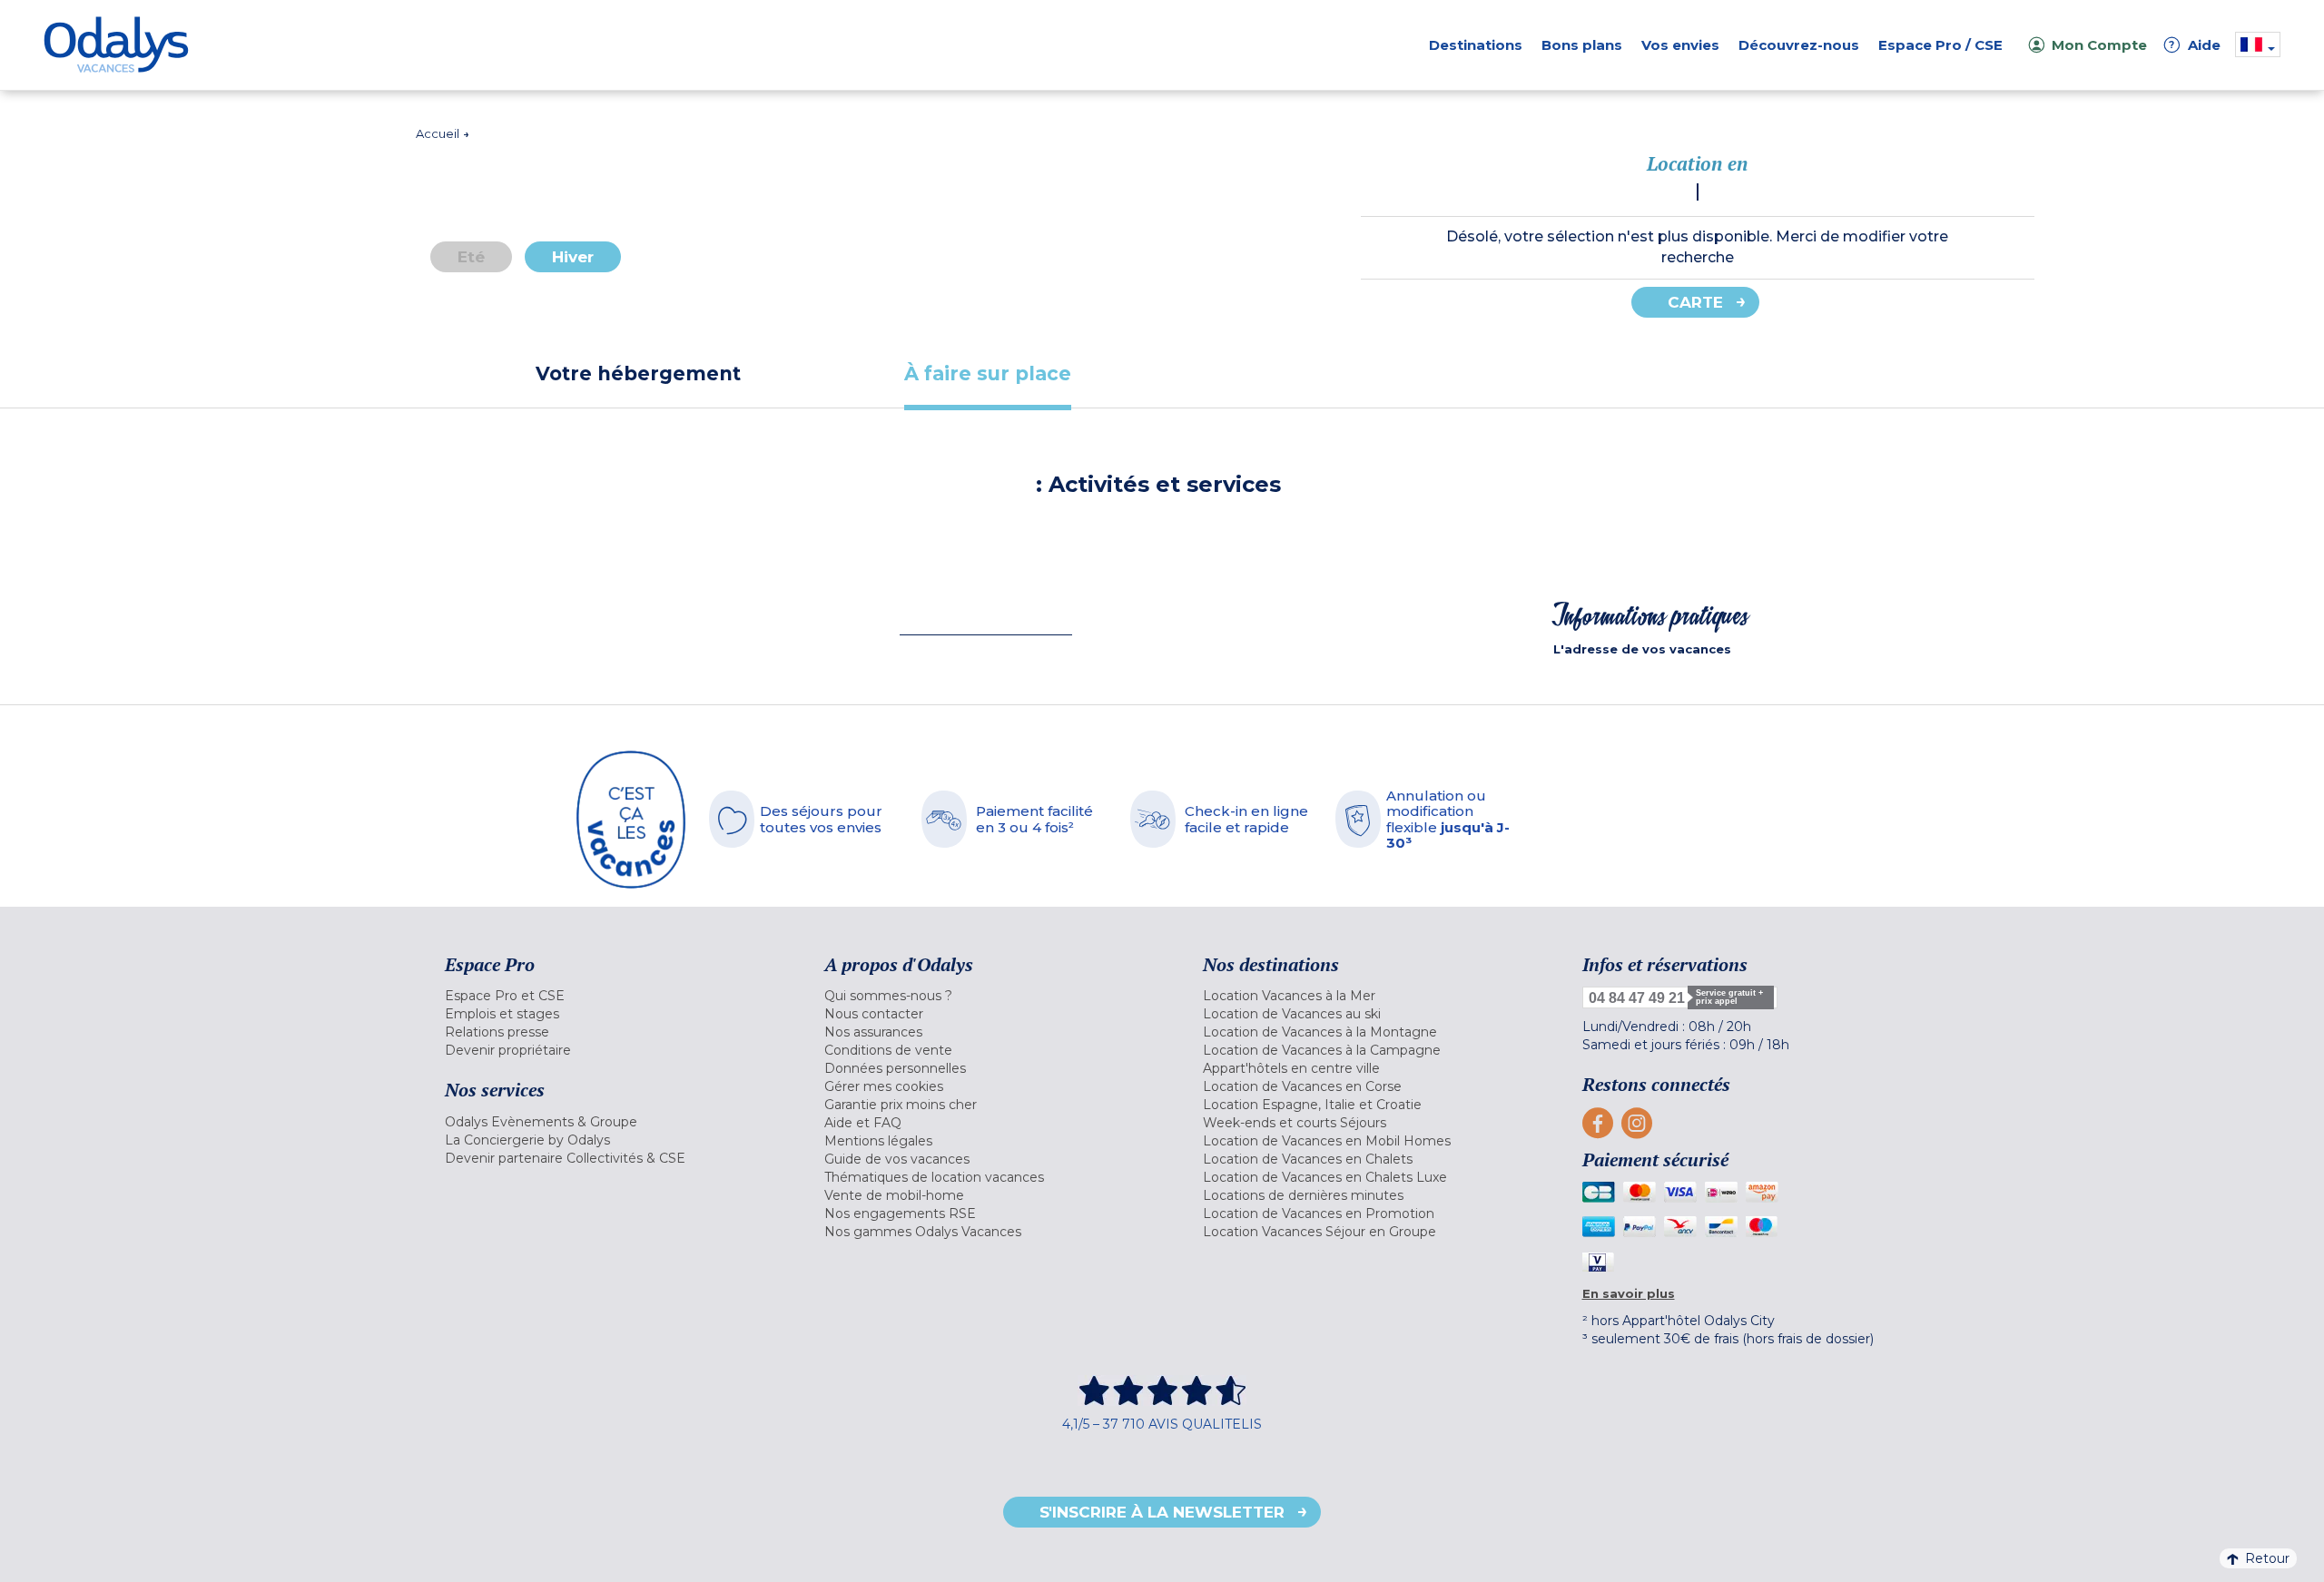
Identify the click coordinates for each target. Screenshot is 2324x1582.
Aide (2195, 45)
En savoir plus (1629, 1293)
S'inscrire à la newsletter (1162, 1512)
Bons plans (1582, 45)
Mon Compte (2099, 45)
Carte (1695, 302)
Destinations (1476, 45)
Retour (2267, 1558)
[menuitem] (612, 996)
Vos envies (1680, 45)
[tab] (638, 373)
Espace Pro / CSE (1940, 45)
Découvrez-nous (1799, 45)
